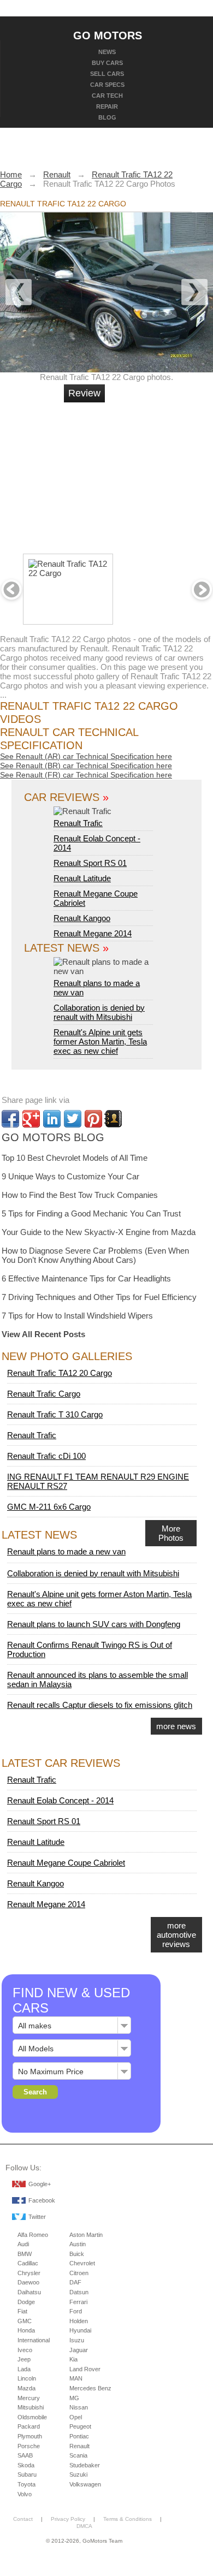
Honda (26, 2330)
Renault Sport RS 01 (90, 863)
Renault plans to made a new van (97, 988)
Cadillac (28, 2263)
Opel (76, 2417)
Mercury (29, 2398)
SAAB (25, 2455)
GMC (25, 2321)
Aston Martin (86, 2235)
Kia (73, 2359)
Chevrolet (82, 2263)
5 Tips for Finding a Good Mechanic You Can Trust (91, 1213)
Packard (29, 2426)
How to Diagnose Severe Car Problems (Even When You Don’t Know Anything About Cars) (95, 1255)
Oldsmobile (32, 2417)
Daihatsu (29, 2292)
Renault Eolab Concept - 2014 (60, 1800)
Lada (24, 2369)
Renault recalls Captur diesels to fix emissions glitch (100, 1705)
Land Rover (85, 2369)
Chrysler (29, 2273)
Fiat (22, 2311)
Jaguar (79, 2350)
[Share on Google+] (31, 1119)
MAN (76, 2378)
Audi (23, 2244)
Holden (79, 2321)
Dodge (26, 2302)
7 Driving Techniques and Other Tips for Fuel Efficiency (99, 1297)
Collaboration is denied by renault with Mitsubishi (99, 1012)
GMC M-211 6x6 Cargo (49, 1507)
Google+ (40, 2184)
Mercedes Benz (90, 2388)
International (34, 2340)
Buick (77, 2254)
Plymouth (30, 2436)
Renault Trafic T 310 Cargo (55, 1414)
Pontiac (79, 2436)
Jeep (24, 2359)
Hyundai (80, 2330)
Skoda (26, 2465)
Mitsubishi (31, 2407)
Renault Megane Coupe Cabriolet (66, 1863)
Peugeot (80, 2426)
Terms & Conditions (128, 2519)
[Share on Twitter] (73, 1119)
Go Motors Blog (53, 1137)
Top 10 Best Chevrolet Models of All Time (75, 1158)
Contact (23, 2519)
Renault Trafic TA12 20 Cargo (60, 1373)
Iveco (25, 2350)
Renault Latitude (82, 878)
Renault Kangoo (82, 918)
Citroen (79, 2273)
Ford (76, 2311)
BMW (25, 2254)
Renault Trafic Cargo (44, 1394)
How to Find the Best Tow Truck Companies (80, 1195)
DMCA (84, 2526)
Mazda (26, 2388)
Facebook (42, 2200)
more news (176, 1726)
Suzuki (78, 2474)
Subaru (27, 2474)
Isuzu (77, 2340)
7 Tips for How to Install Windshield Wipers (77, 1316)
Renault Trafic (78, 823)
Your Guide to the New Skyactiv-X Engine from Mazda (99, 1232)
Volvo (25, 2494)
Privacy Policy (68, 2519)
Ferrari (78, 2302)
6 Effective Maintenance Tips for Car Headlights (86, 1278)
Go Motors (108, 35)
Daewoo (28, 2282)
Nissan (79, 2407)
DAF (75, 2282)
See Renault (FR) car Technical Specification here (86, 775)
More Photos (171, 1533)
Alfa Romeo (33, 2235)
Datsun (79, 2292)
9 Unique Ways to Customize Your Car (70, 1176)
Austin (78, 2244)
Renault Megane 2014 (93, 933)
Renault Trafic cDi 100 (46, 1456)
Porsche (29, 2446)
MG (74, 2398)
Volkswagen (85, 2484)
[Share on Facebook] (10, 1119)
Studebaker (85, 2465)
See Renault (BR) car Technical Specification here (86, 765)
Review (84, 393)
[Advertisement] (145, 473)
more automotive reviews (176, 1935)
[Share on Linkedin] (52, 1119)
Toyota (26, 2484)
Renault (79, 2446)
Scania (78, 2455)
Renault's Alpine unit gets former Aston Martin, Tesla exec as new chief (100, 1041)
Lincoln (27, 2378)
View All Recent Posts (43, 1334)
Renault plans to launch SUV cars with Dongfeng (94, 1624)
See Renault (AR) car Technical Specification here (86, 756)
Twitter (37, 2217)
